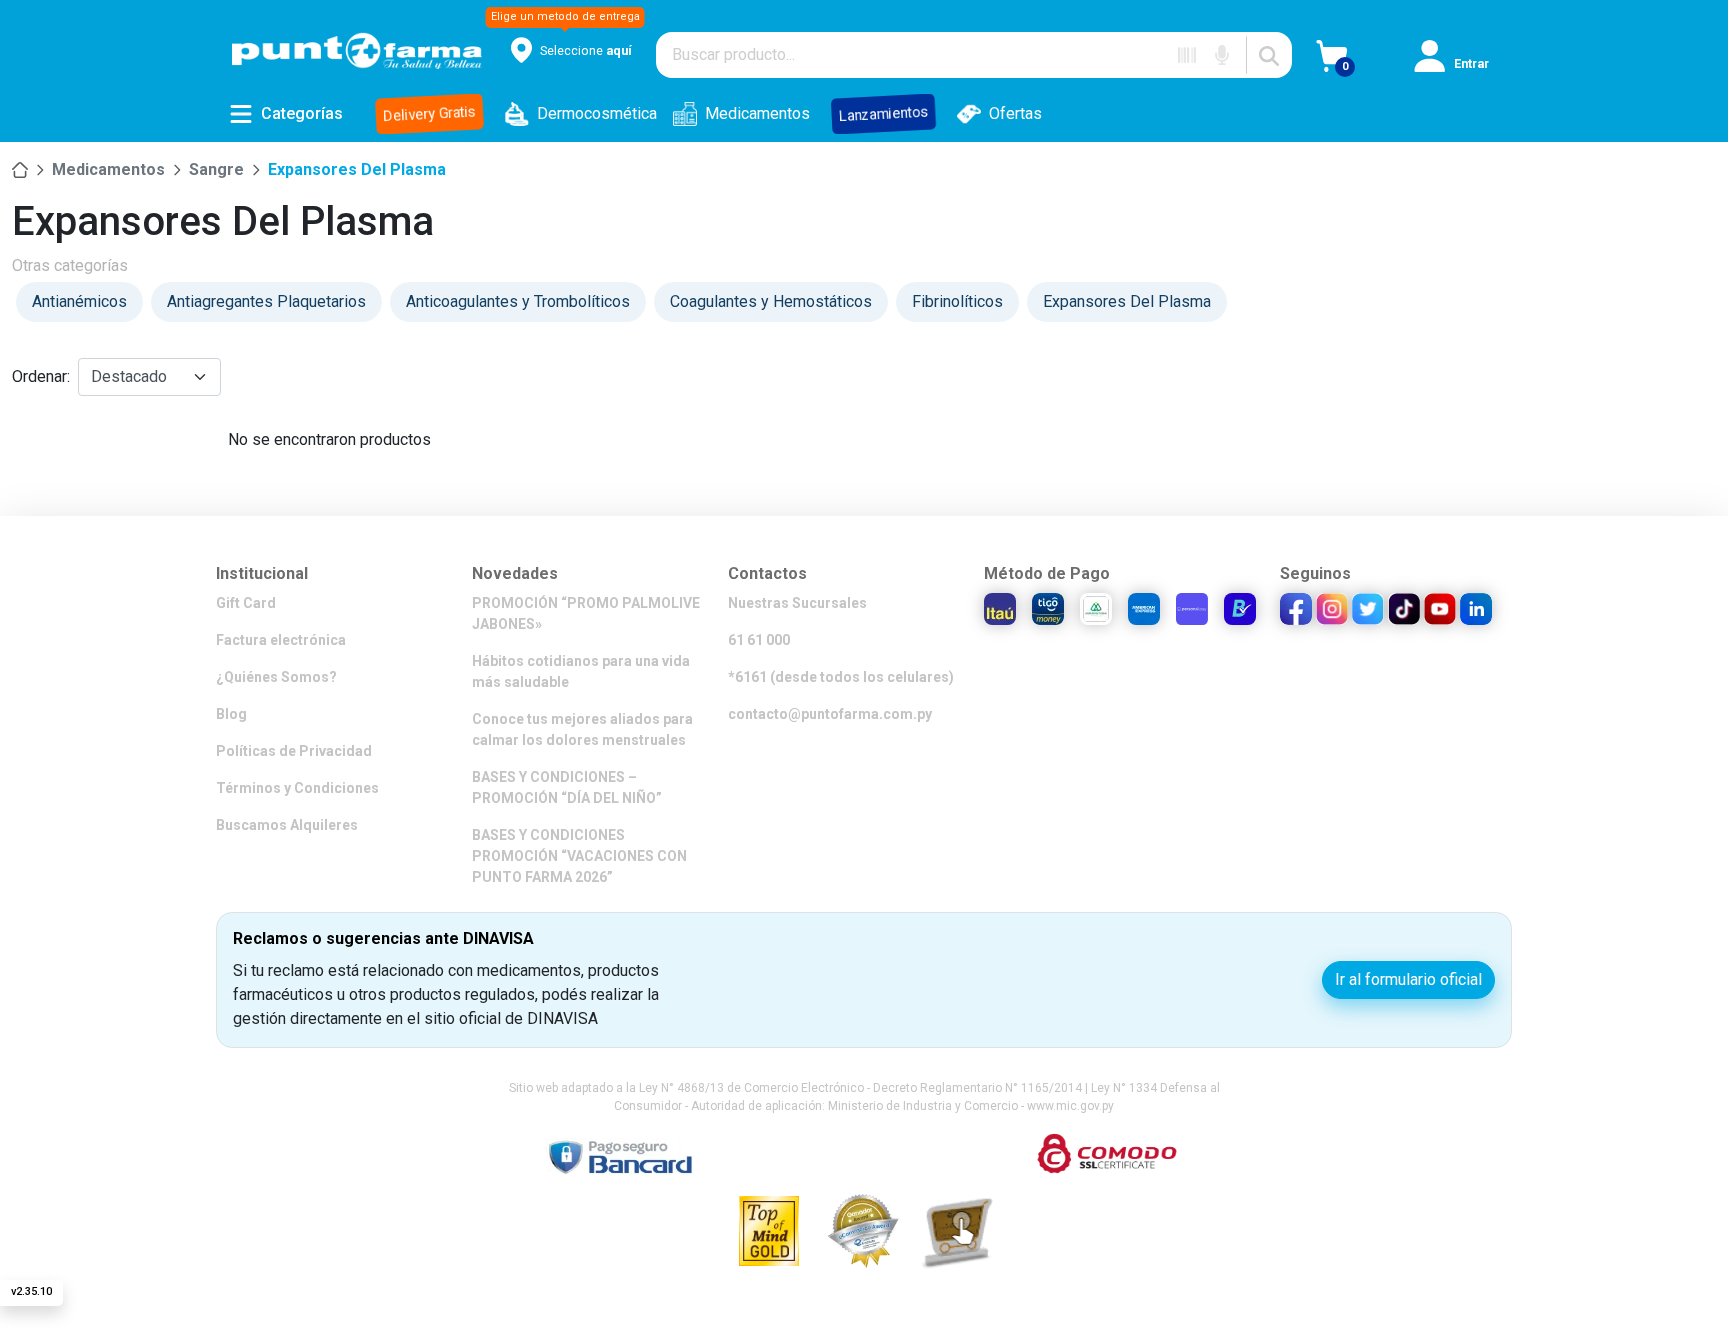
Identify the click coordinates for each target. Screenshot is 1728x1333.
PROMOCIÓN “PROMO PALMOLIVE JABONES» (586, 613)
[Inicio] (20, 170)
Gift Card (246, 603)
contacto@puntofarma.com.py (830, 714)
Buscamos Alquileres (287, 825)
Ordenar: (41, 376)
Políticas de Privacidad (294, 751)
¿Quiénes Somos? (276, 677)
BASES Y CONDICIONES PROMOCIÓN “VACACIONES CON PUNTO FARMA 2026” (579, 856)
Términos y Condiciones (297, 788)
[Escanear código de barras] (1187, 55)
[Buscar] (1269, 55)
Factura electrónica (281, 640)
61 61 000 (759, 640)
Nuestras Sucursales (797, 603)
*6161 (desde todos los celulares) (841, 677)
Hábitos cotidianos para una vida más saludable (581, 671)
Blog (231, 714)
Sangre (216, 169)
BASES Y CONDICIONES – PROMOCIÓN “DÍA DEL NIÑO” (567, 787)
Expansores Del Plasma (357, 169)
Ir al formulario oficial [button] (1408, 979)
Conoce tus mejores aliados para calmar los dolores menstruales (582, 729)
